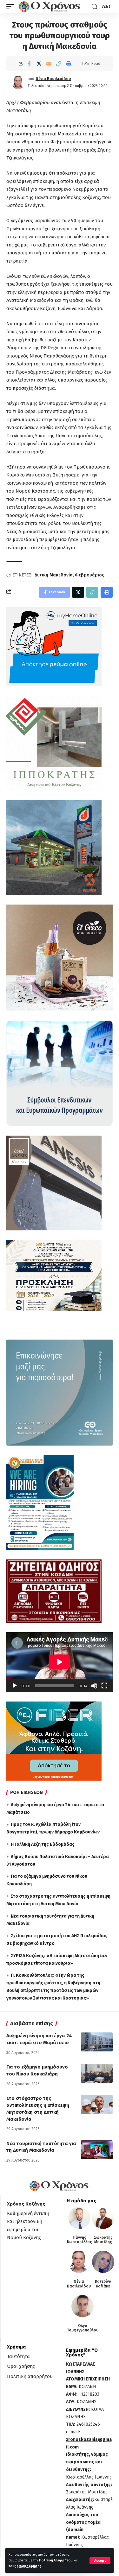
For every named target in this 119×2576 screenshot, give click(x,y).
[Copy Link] (59, 64)
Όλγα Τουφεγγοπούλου (83, 2328)
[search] (95, 7)
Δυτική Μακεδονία (54, 575)
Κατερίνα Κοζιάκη (103, 2284)
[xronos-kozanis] (50, 7)
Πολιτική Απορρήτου (56, 2560)
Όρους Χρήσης (29, 2566)
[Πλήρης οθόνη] (104, 1686)
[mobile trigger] (12, 7)
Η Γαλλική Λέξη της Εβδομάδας (43, 1844)
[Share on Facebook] (29, 64)
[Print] (69, 64)
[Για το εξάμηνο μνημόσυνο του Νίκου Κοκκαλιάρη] (97, 2073)
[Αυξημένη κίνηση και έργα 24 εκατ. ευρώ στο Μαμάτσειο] (97, 2042)
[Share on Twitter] (39, 64)
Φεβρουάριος (89, 575)
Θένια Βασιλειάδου (53, 79)
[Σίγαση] (94, 1686)
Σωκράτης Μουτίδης (103, 2240)
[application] (60, 1662)
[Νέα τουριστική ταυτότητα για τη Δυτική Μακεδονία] (97, 2150)
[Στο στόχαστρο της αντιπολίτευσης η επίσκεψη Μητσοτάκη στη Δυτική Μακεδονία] (97, 2105)
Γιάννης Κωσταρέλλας (79, 2240)
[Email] (49, 64)
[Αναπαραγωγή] (15, 1686)
